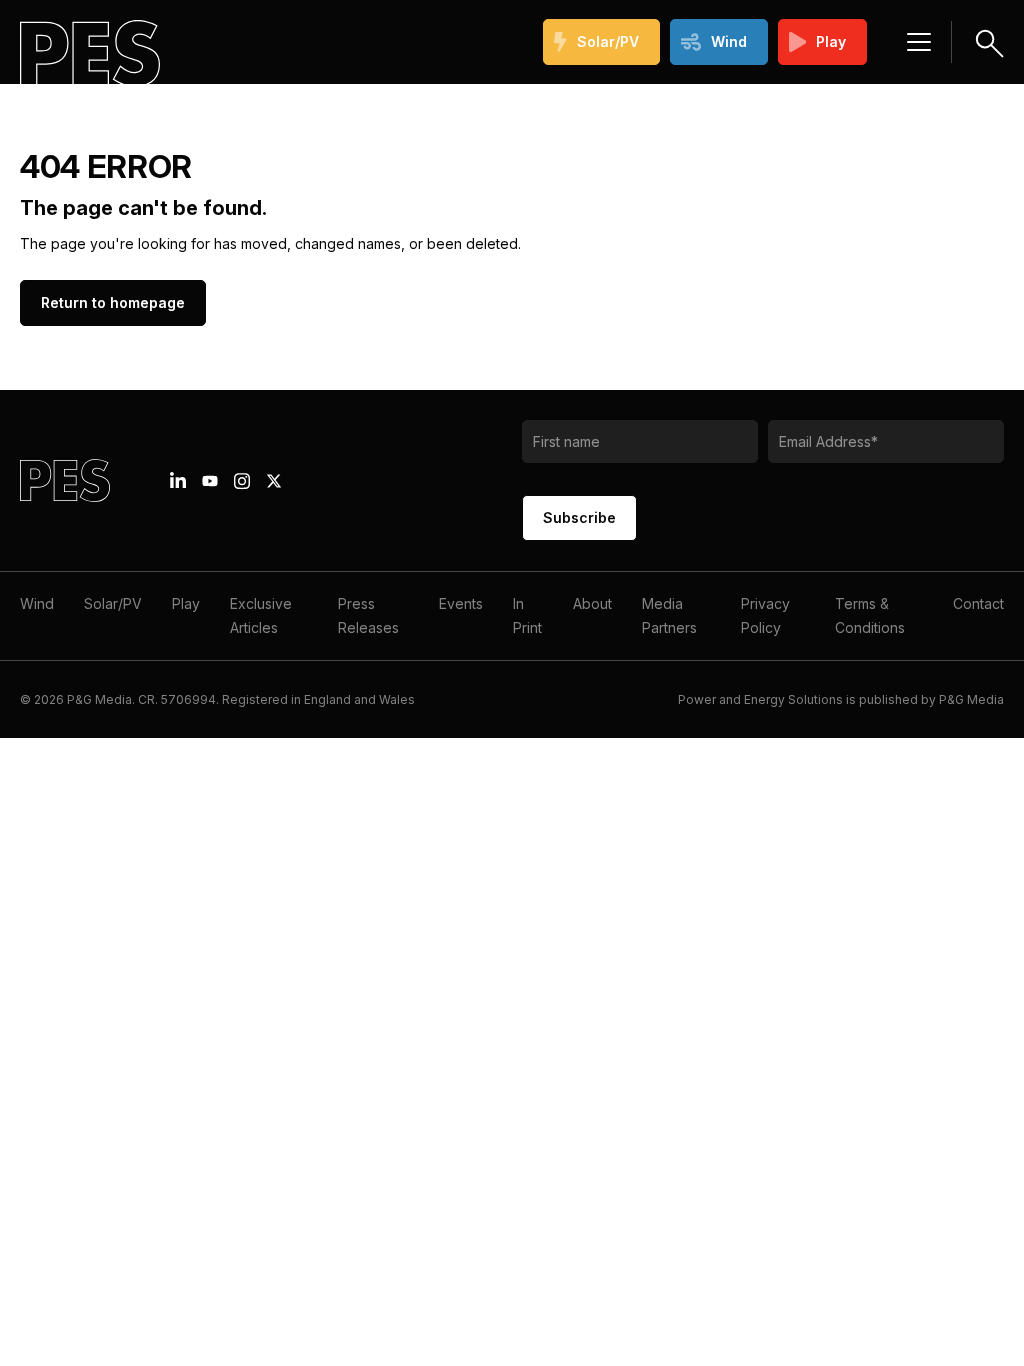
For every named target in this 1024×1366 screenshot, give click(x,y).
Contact (978, 603)
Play (831, 41)
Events (461, 603)
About (592, 603)
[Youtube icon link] (210, 481)
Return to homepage (113, 302)
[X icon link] (274, 481)
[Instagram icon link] (242, 481)
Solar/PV (608, 41)
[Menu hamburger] (919, 42)
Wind (729, 41)
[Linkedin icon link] (178, 481)
